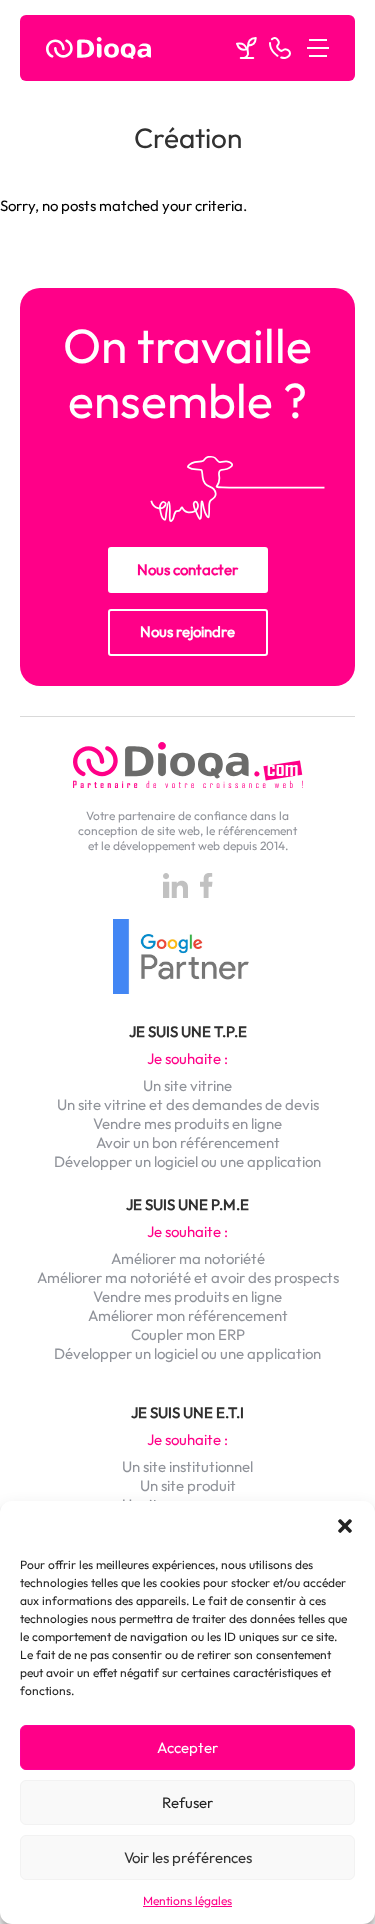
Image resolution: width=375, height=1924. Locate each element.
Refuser (187, 1802)
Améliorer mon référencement (188, 1315)
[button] (345, 1526)
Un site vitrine (187, 1085)
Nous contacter (187, 569)
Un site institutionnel (187, 1466)
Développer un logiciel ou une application (187, 1161)
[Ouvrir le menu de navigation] (318, 47)
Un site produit (188, 1485)
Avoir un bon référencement (188, 1142)
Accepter (187, 1747)
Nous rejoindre (187, 631)
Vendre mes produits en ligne (187, 1123)
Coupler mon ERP (188, 1334)
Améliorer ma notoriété (188, 1258)
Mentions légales (187, 1900)
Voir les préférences (188, 1857)
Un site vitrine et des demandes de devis (188, 1104)
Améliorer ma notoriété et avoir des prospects (188, 1277)
